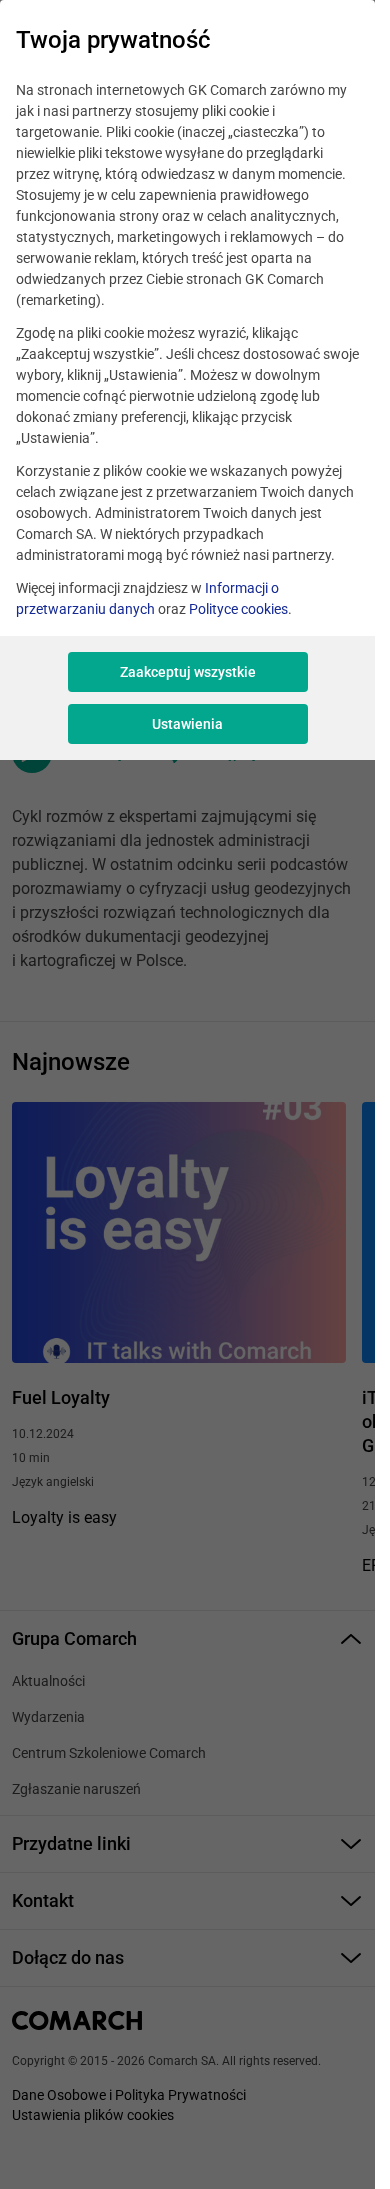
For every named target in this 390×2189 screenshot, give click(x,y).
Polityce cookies (238, 609)
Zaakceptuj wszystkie (188, 672)
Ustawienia (187, 724)
